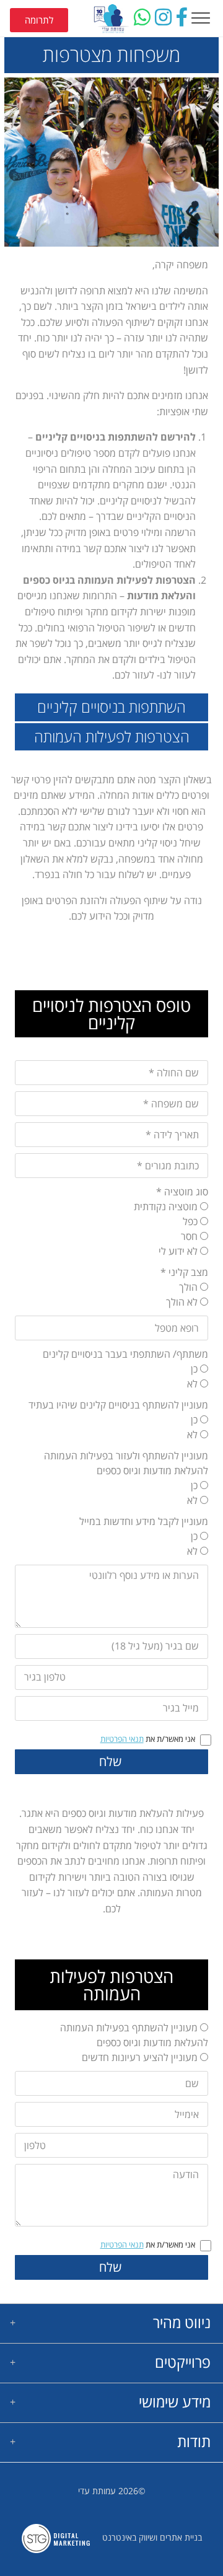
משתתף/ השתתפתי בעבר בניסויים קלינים (125, 1354)
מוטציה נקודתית (166, 1207)
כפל (190, 1221)
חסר (189, 1236)
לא (192, 1384)
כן (194, 1369)
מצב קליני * (184, 1272)
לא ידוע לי (178, 1251)
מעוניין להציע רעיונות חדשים (140, 2057)
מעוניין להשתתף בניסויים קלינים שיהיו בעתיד (118, 1405)
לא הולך (182, 1302)
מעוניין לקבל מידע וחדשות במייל (144, 1521)
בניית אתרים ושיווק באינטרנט (152, 2537)
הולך (188, 1287)
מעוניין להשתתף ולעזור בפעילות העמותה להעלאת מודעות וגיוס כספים (126, 1463)
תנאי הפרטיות (122, 1739)
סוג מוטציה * (182, 1192)
